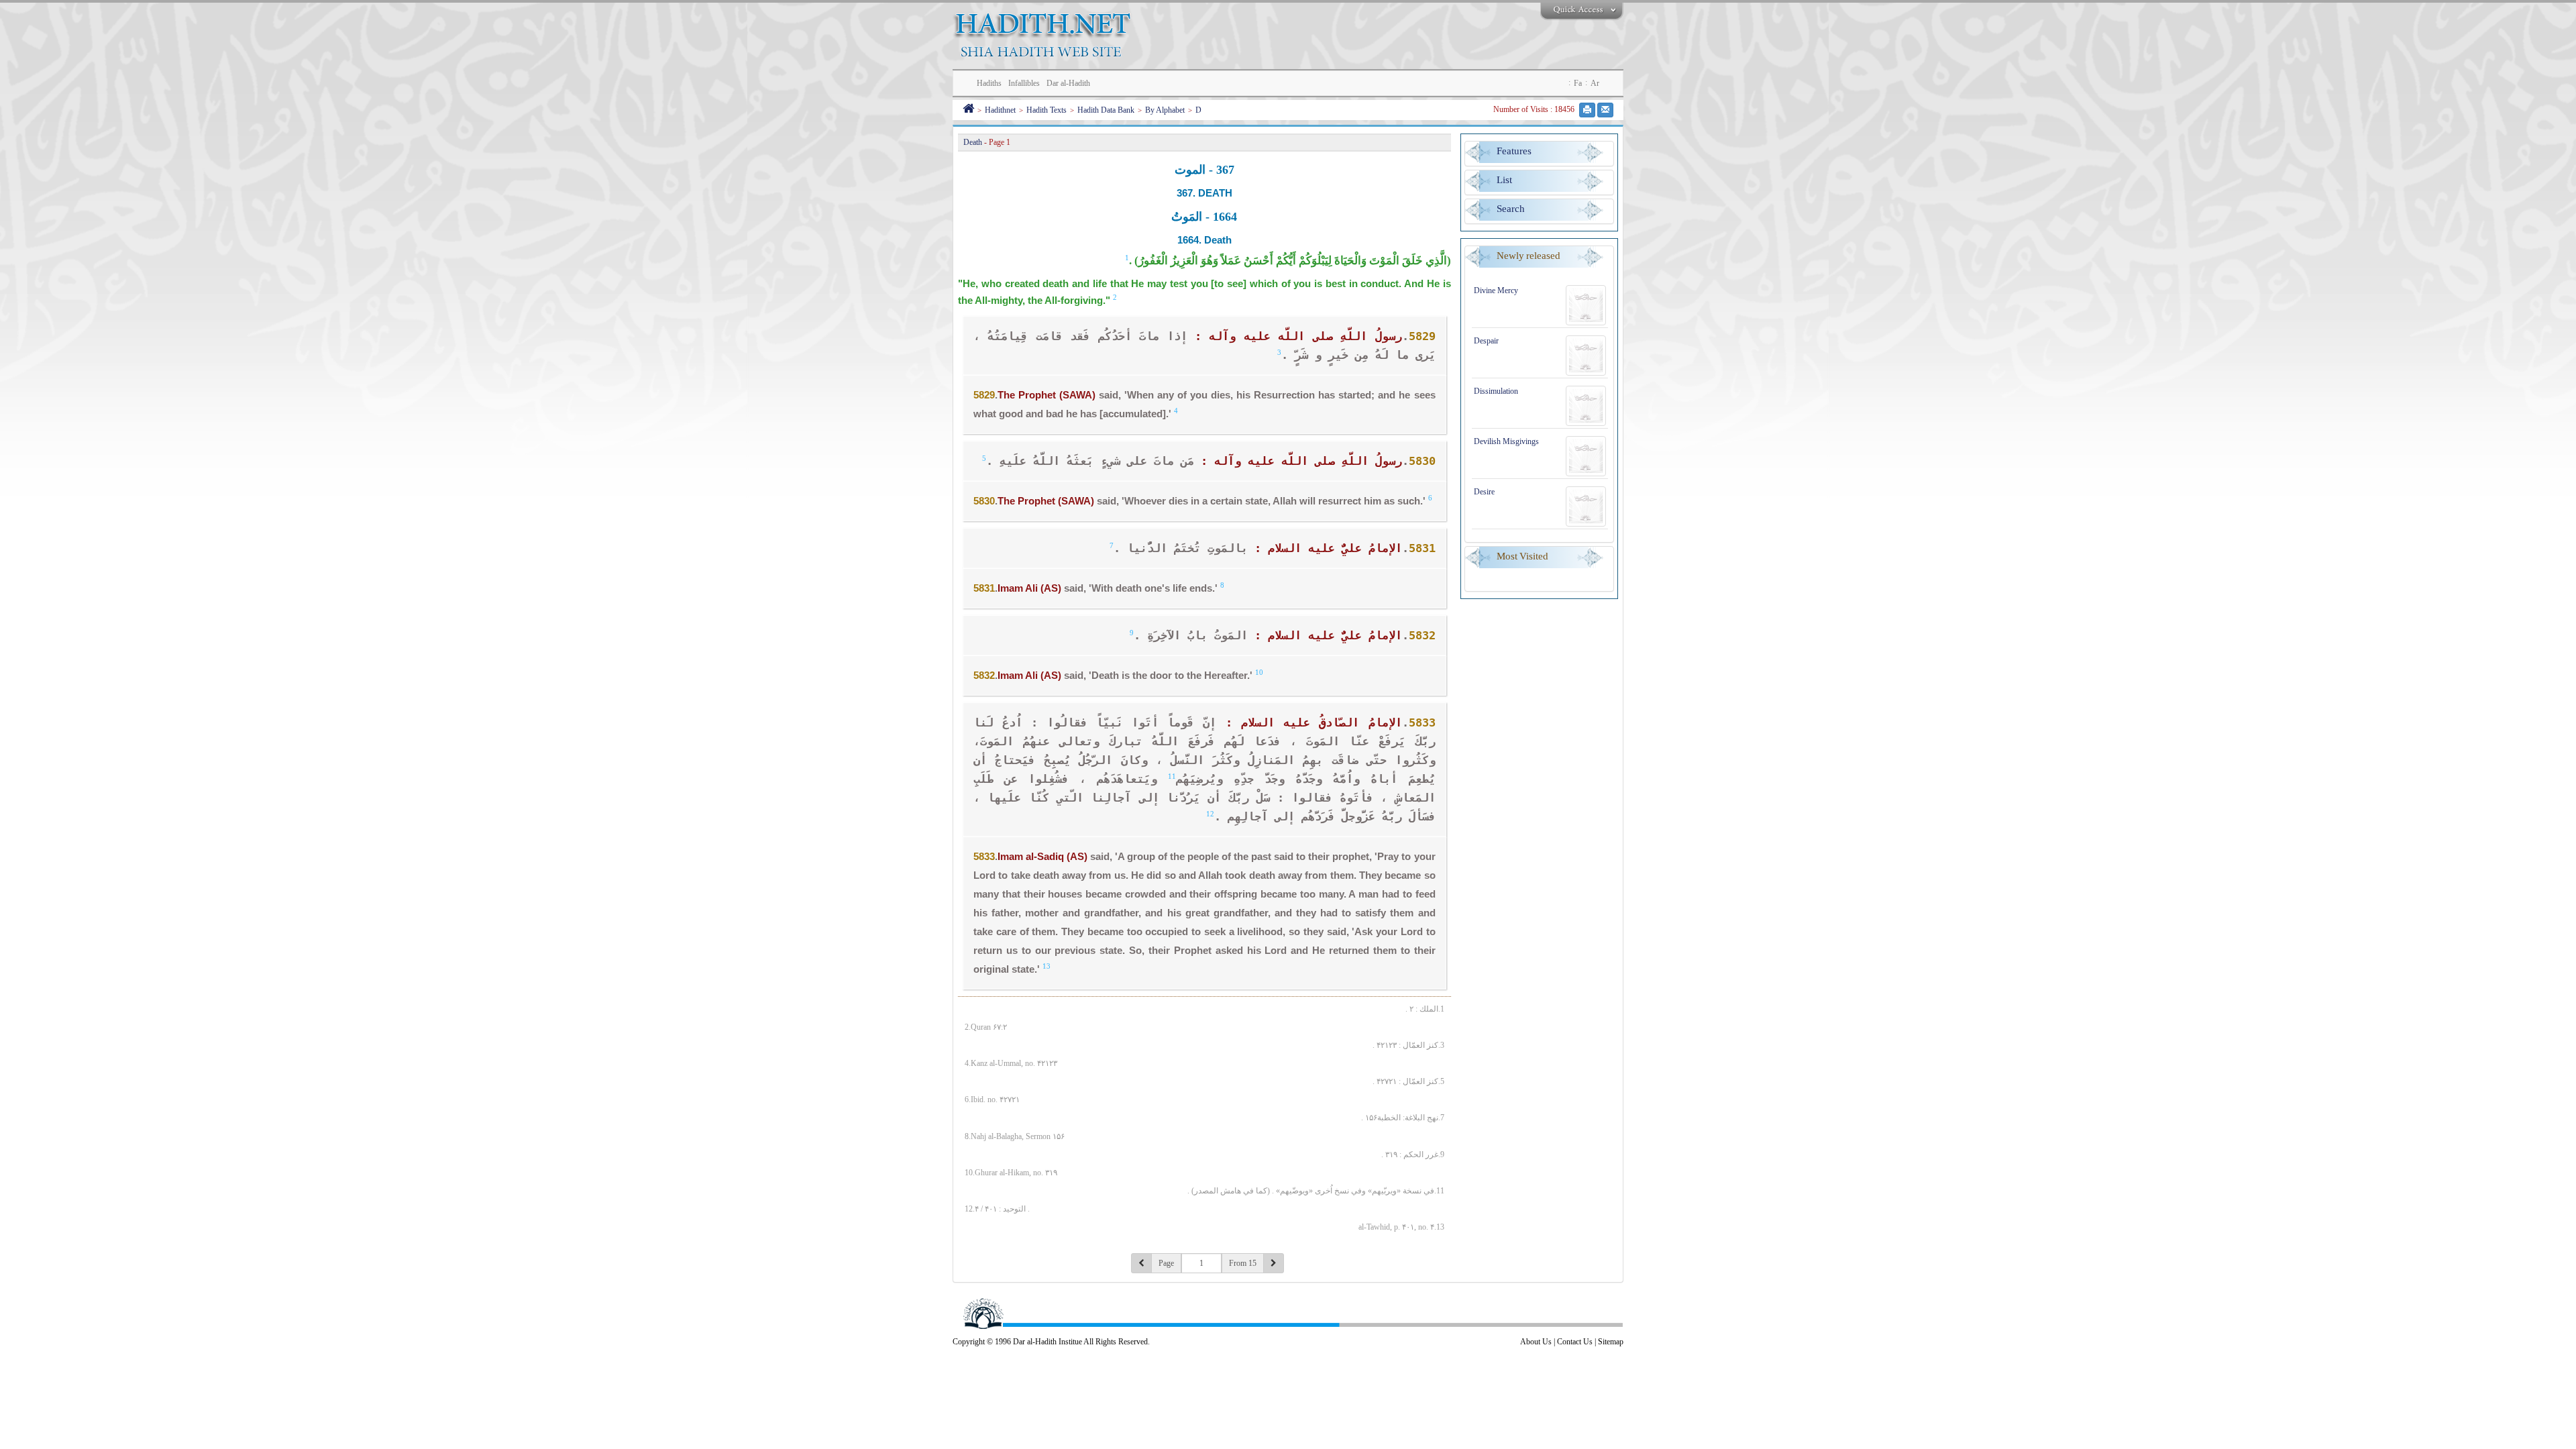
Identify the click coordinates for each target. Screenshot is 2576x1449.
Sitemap (1611, 1342)
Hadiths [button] (989, 83)
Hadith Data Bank (1106, 110)
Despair (1486, 341)
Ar (1595, 83)
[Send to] (1605, 110)
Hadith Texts (1046, 110)
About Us (1536, 1342)
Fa (1578, 83)
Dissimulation (1496, 391)
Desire (1484, 492)
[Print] (1587, 110)
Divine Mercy (1496, 290)
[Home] (968, 110)
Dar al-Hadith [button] (1068, 83)
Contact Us (1575, 1342)
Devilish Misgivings (1506, 441)
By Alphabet (1165, 110)
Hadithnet (1000, 110)
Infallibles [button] (1024, 83)
